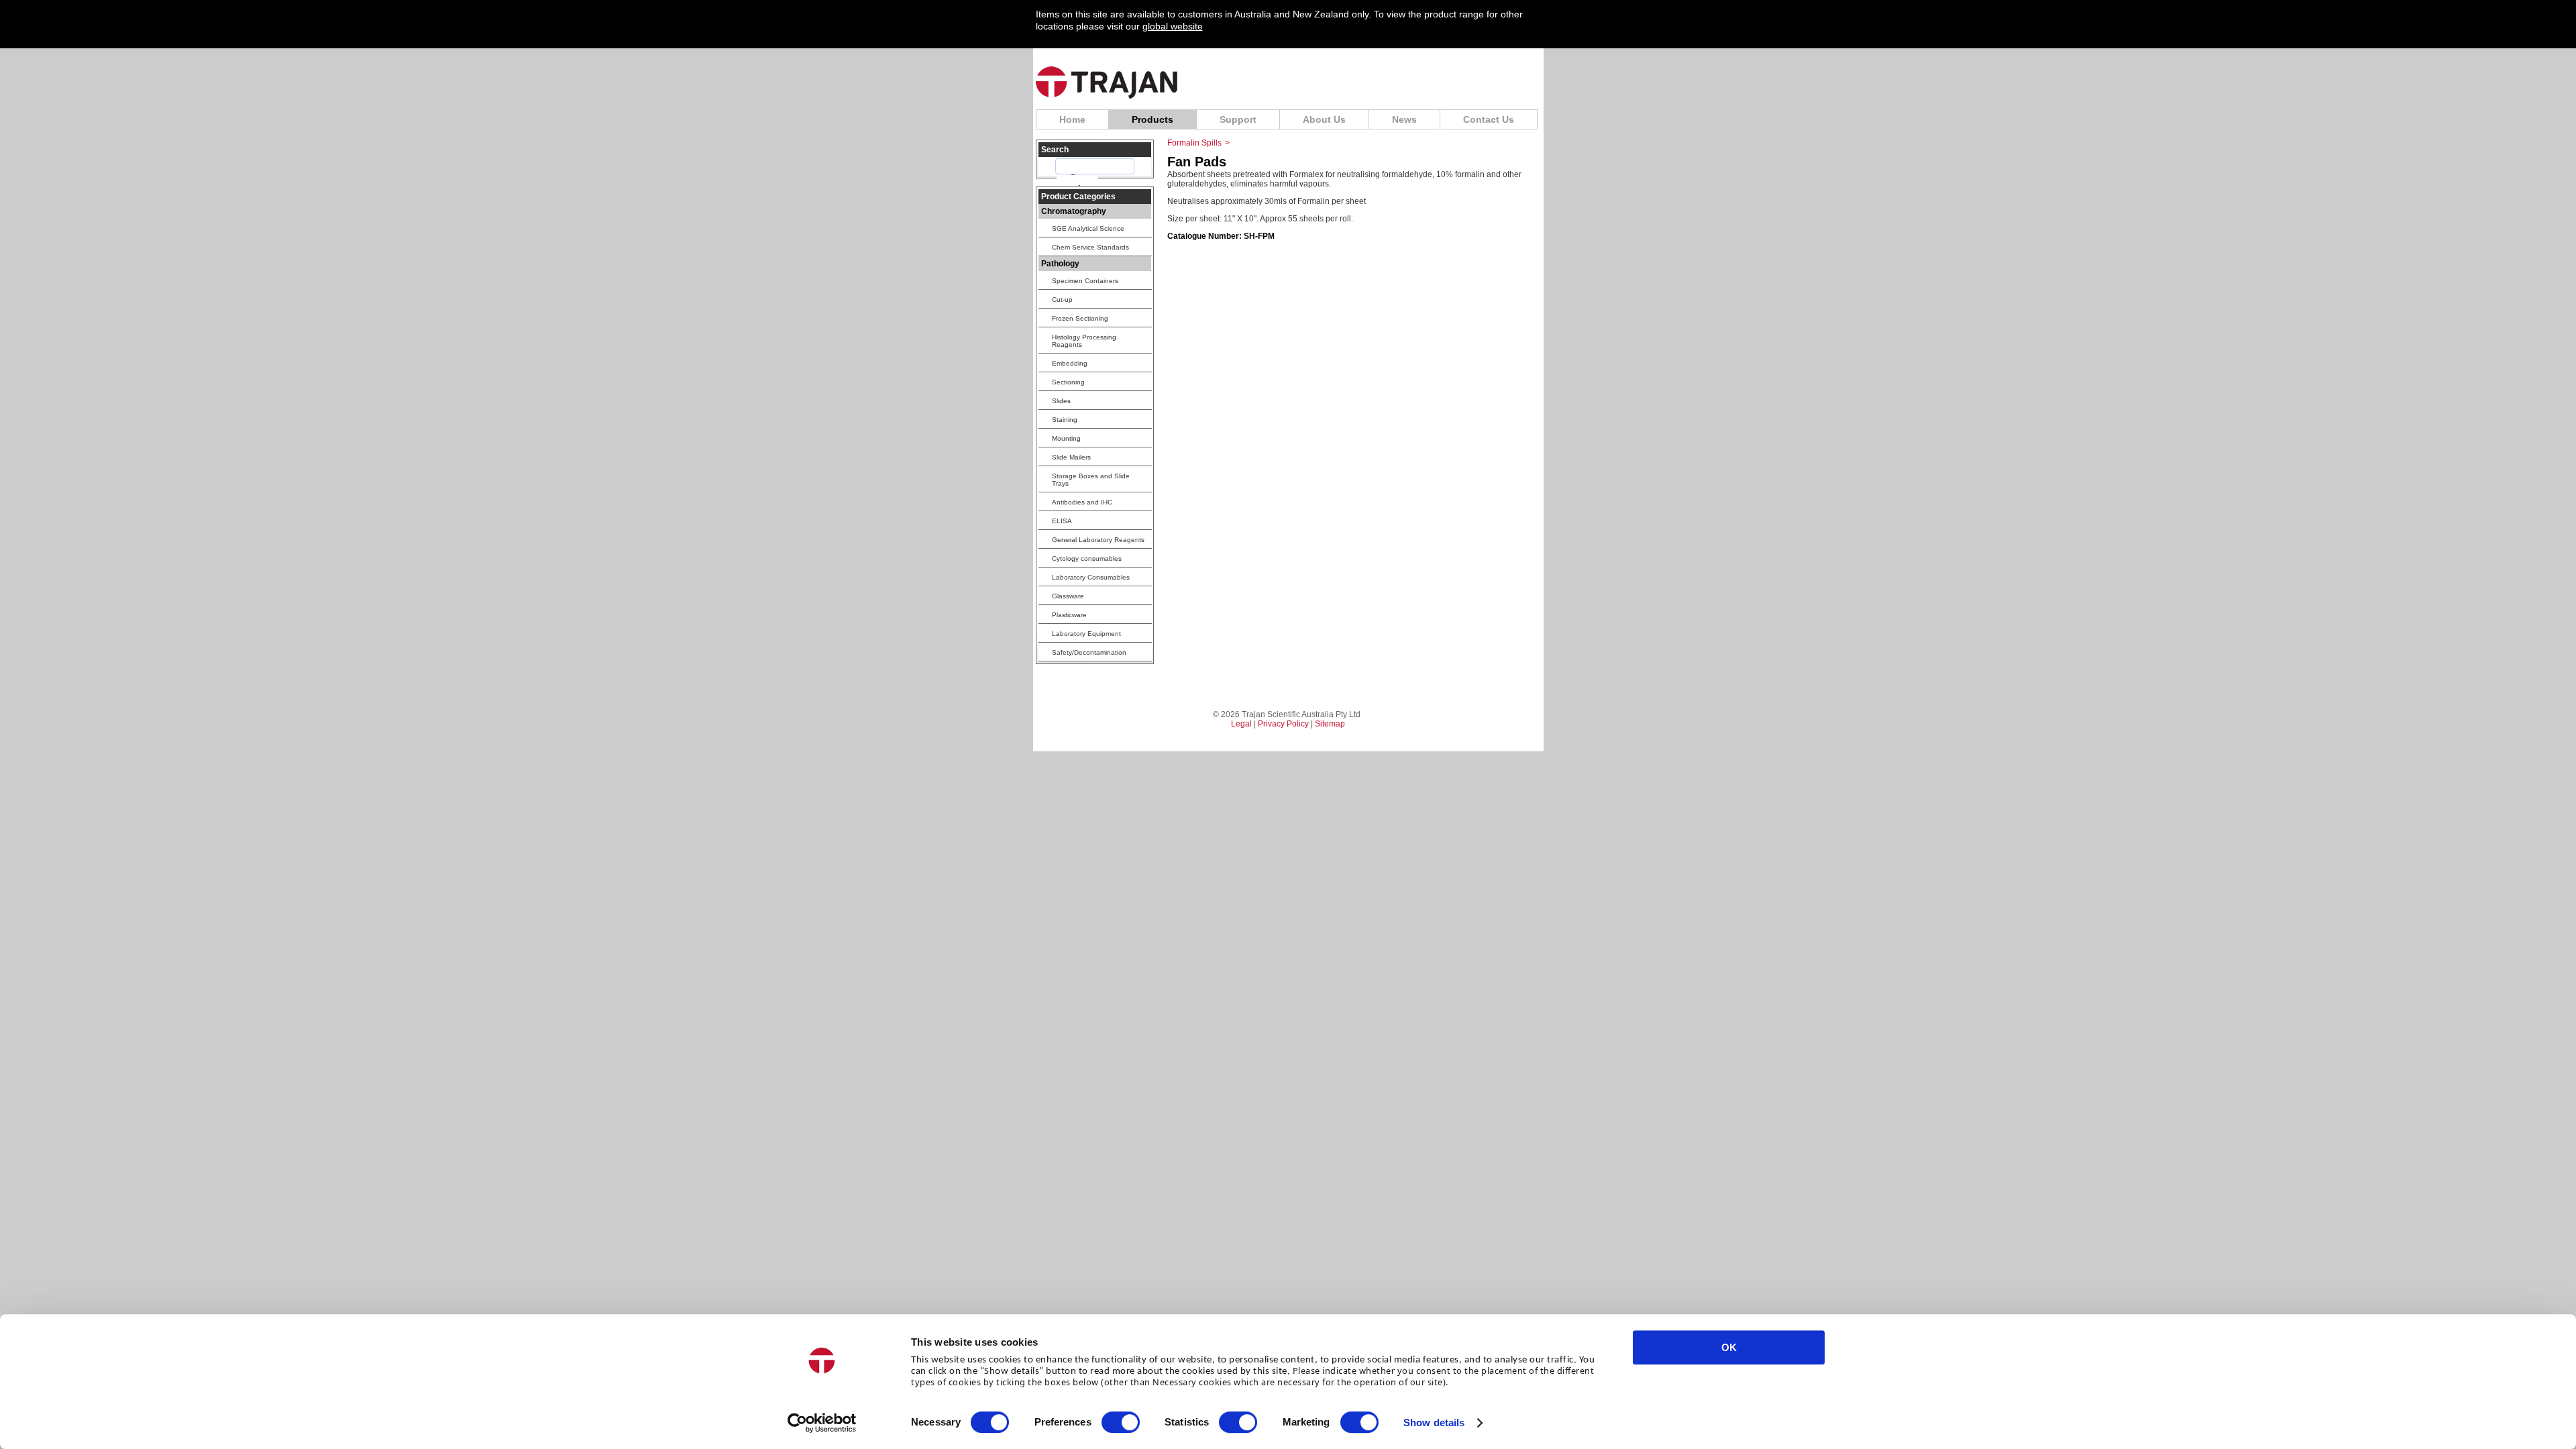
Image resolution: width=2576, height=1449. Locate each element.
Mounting (1066, 438)
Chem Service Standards (1090, 247)
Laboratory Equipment (1086, 634)
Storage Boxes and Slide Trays (1091, 480)
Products (1152, 119)
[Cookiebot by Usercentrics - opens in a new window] (822, 1423)
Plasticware (1069, 615)
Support (1238, 119)
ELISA (1062, 521)
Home (1072, 119)
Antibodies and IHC (1082, 502)
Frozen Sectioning (1080, 318)
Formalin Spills (1194, 143)
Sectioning (1068, 382)
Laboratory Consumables (1091, 577)
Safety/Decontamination (1089, 652)
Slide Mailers (1071, 457)
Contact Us (1489, 119)
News (1404, 119)
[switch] (1121, 1422)
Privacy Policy (1283, 724)
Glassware (1068, 596)
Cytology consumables (1087, 558)
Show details (1434, 1423)
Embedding (1070, 363)
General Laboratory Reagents (1098, 540)
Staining (1065, 420)
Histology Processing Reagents (1084, 341)
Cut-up (1062, 300)
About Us (1324, 119)
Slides (1061, 401)
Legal (1241, 724)
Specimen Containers (1085, 281)
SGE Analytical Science (1088, 228)
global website (1173, 26)
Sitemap (1330, 724)
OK (1729, 1347)
